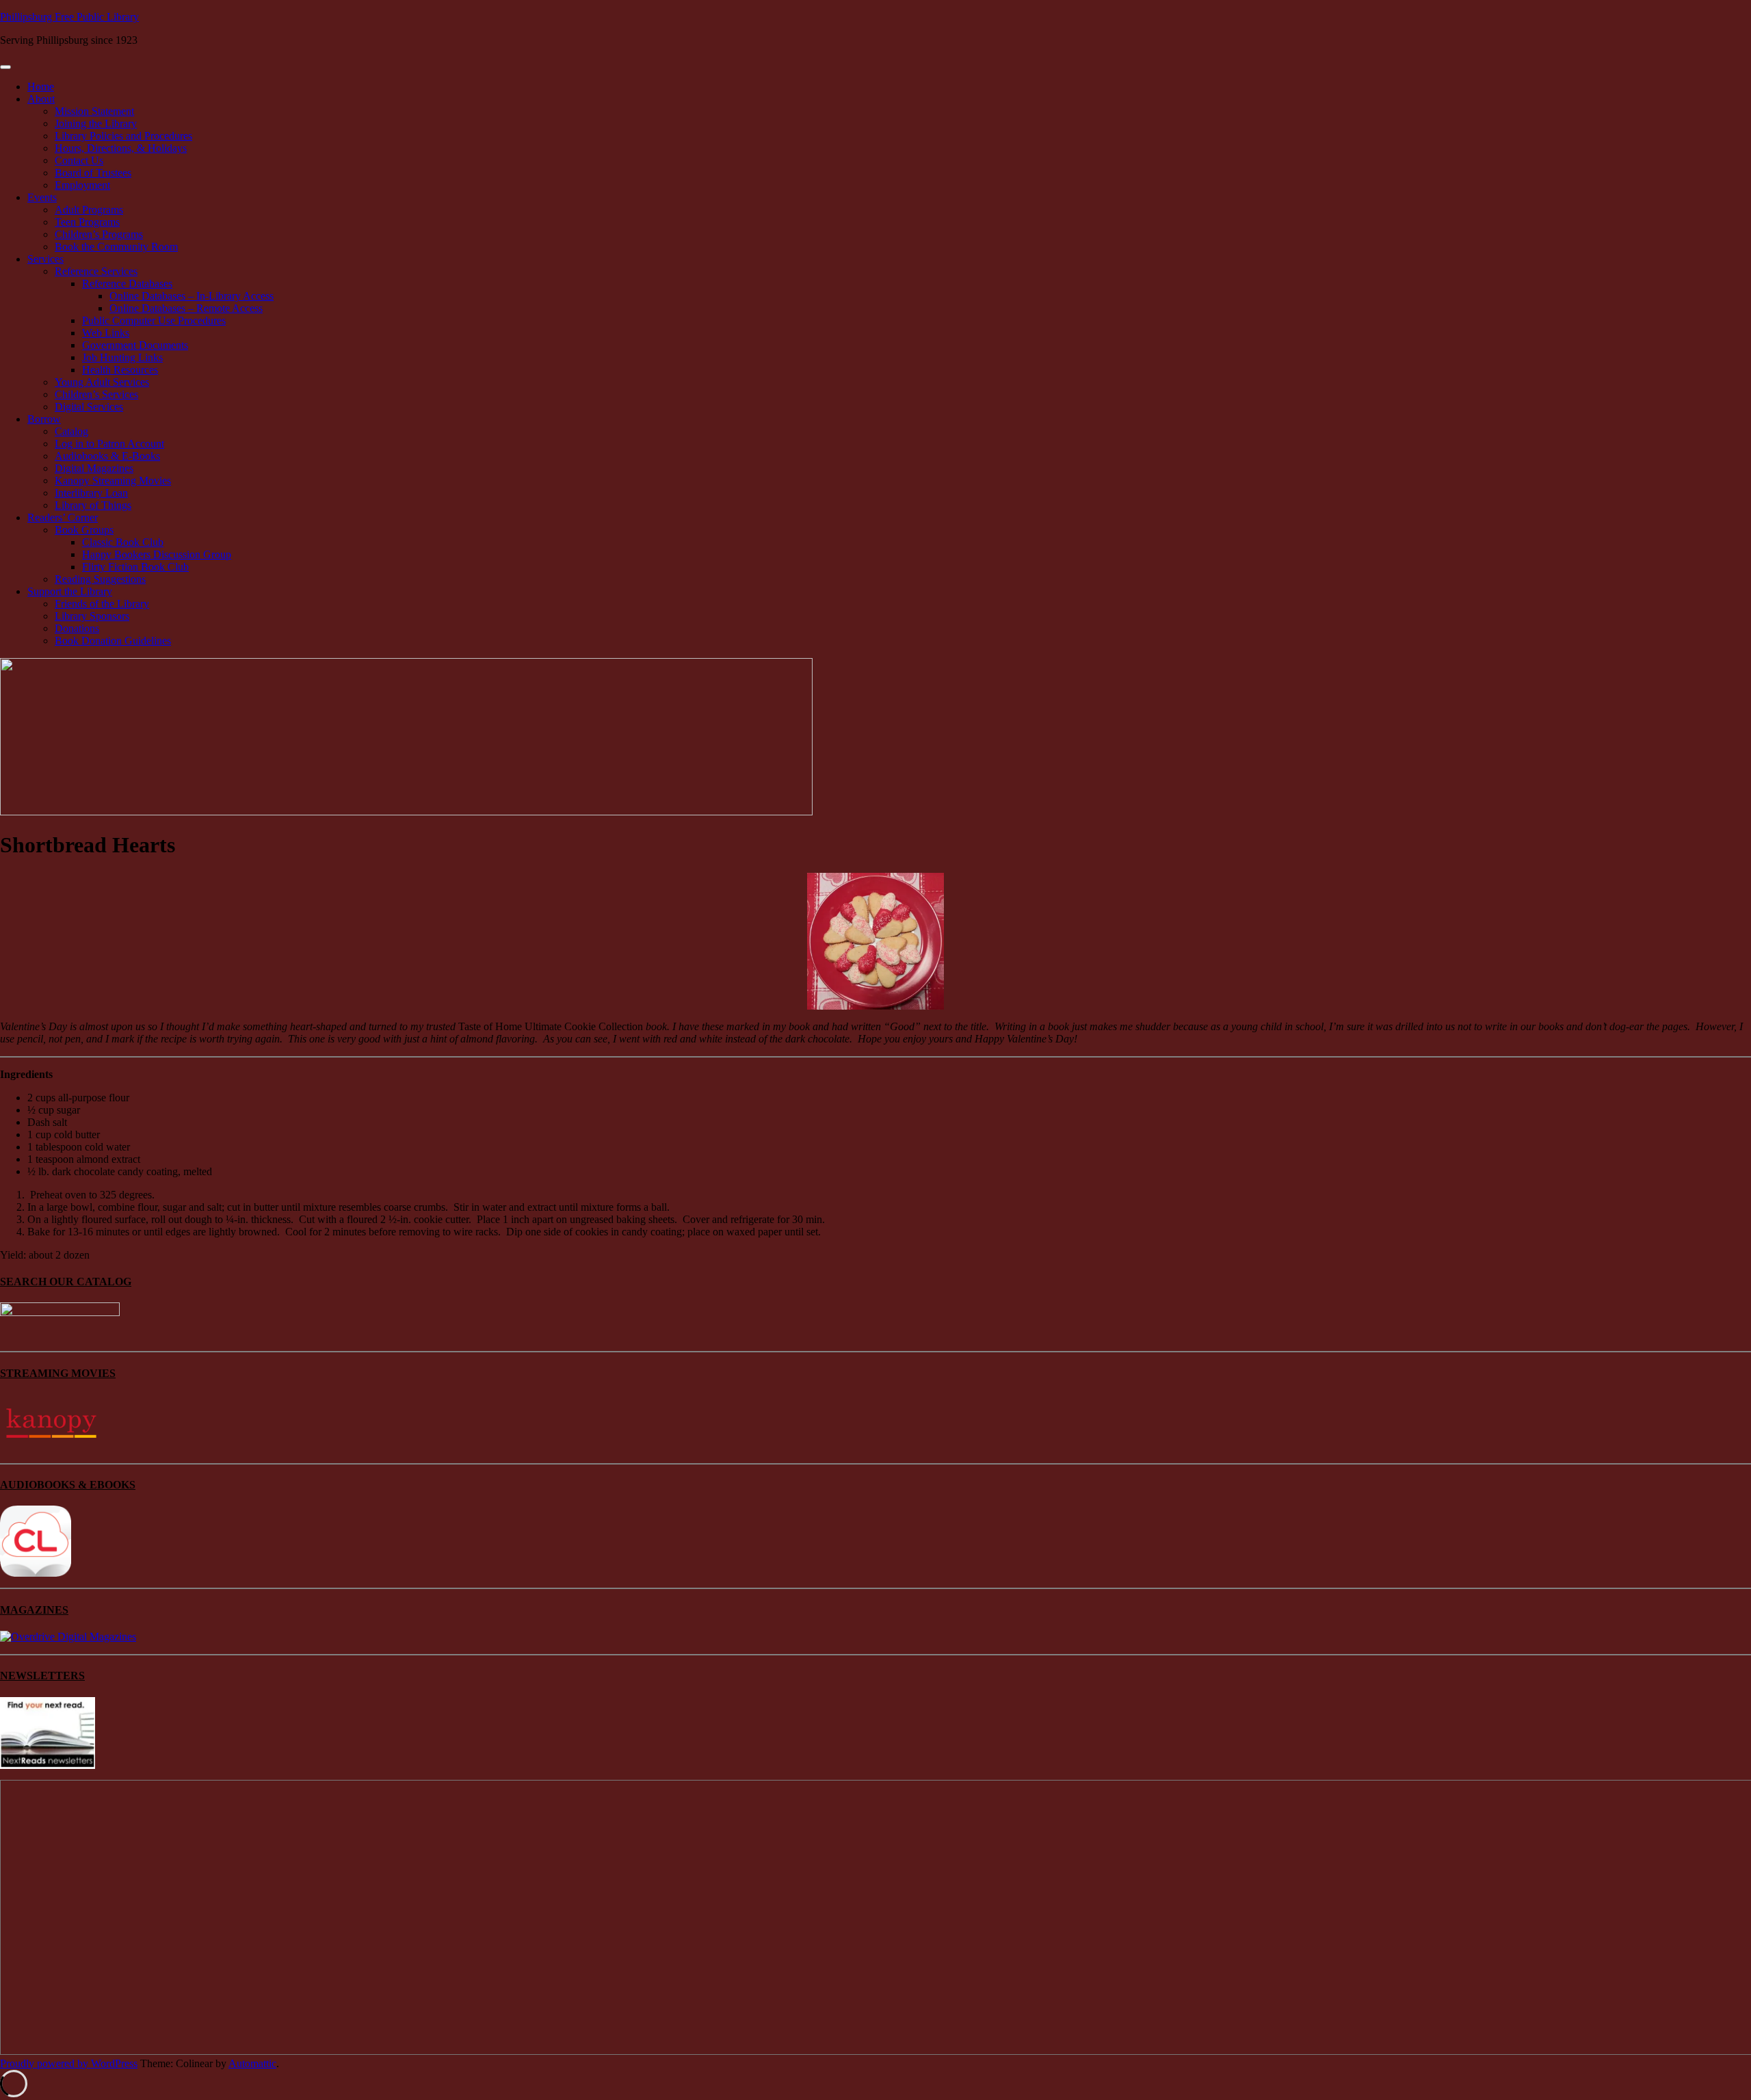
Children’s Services (96, 394)
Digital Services (89, 407)
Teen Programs (87, 222)
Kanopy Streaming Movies (113, 481)
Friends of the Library (102, 604)
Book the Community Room (116, 247)
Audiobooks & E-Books (107, 456)
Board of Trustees (93, 173)
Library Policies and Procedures (123, 136)
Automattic (252, 2063)
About (41, 99)
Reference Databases (127, 284)
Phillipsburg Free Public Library (69, 17)
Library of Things (93, 505)
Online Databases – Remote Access (186, 308)
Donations (77, 628)
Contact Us (79, 160)
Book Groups (84, 530)
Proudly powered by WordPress (69, 2063)
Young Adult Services (102, 382)
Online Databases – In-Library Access (192, 296)
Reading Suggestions (100, 579)
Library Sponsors (92, 616)
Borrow (44, 419)
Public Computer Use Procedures (154, 320)
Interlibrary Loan (91, 493)
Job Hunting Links (122, 357)
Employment (82, 185)
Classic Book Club (123, 542)
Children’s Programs (99, 234)
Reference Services (96, 271)
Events (42, 197)
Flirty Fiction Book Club (135, 567)
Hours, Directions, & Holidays (121, 148)
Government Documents (135, 345)
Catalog (71, 431)
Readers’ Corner (63, 517)
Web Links (106, 333)
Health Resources (120, 370)
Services (45, 259)
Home (41, 87)
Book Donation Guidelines (113, 641)
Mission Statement (94, 111)
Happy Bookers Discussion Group (157, 554)
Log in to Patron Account (109, 444)
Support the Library (70, 591)
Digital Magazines (94, 468)
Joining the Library (96, 123)
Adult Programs (89, 210)
